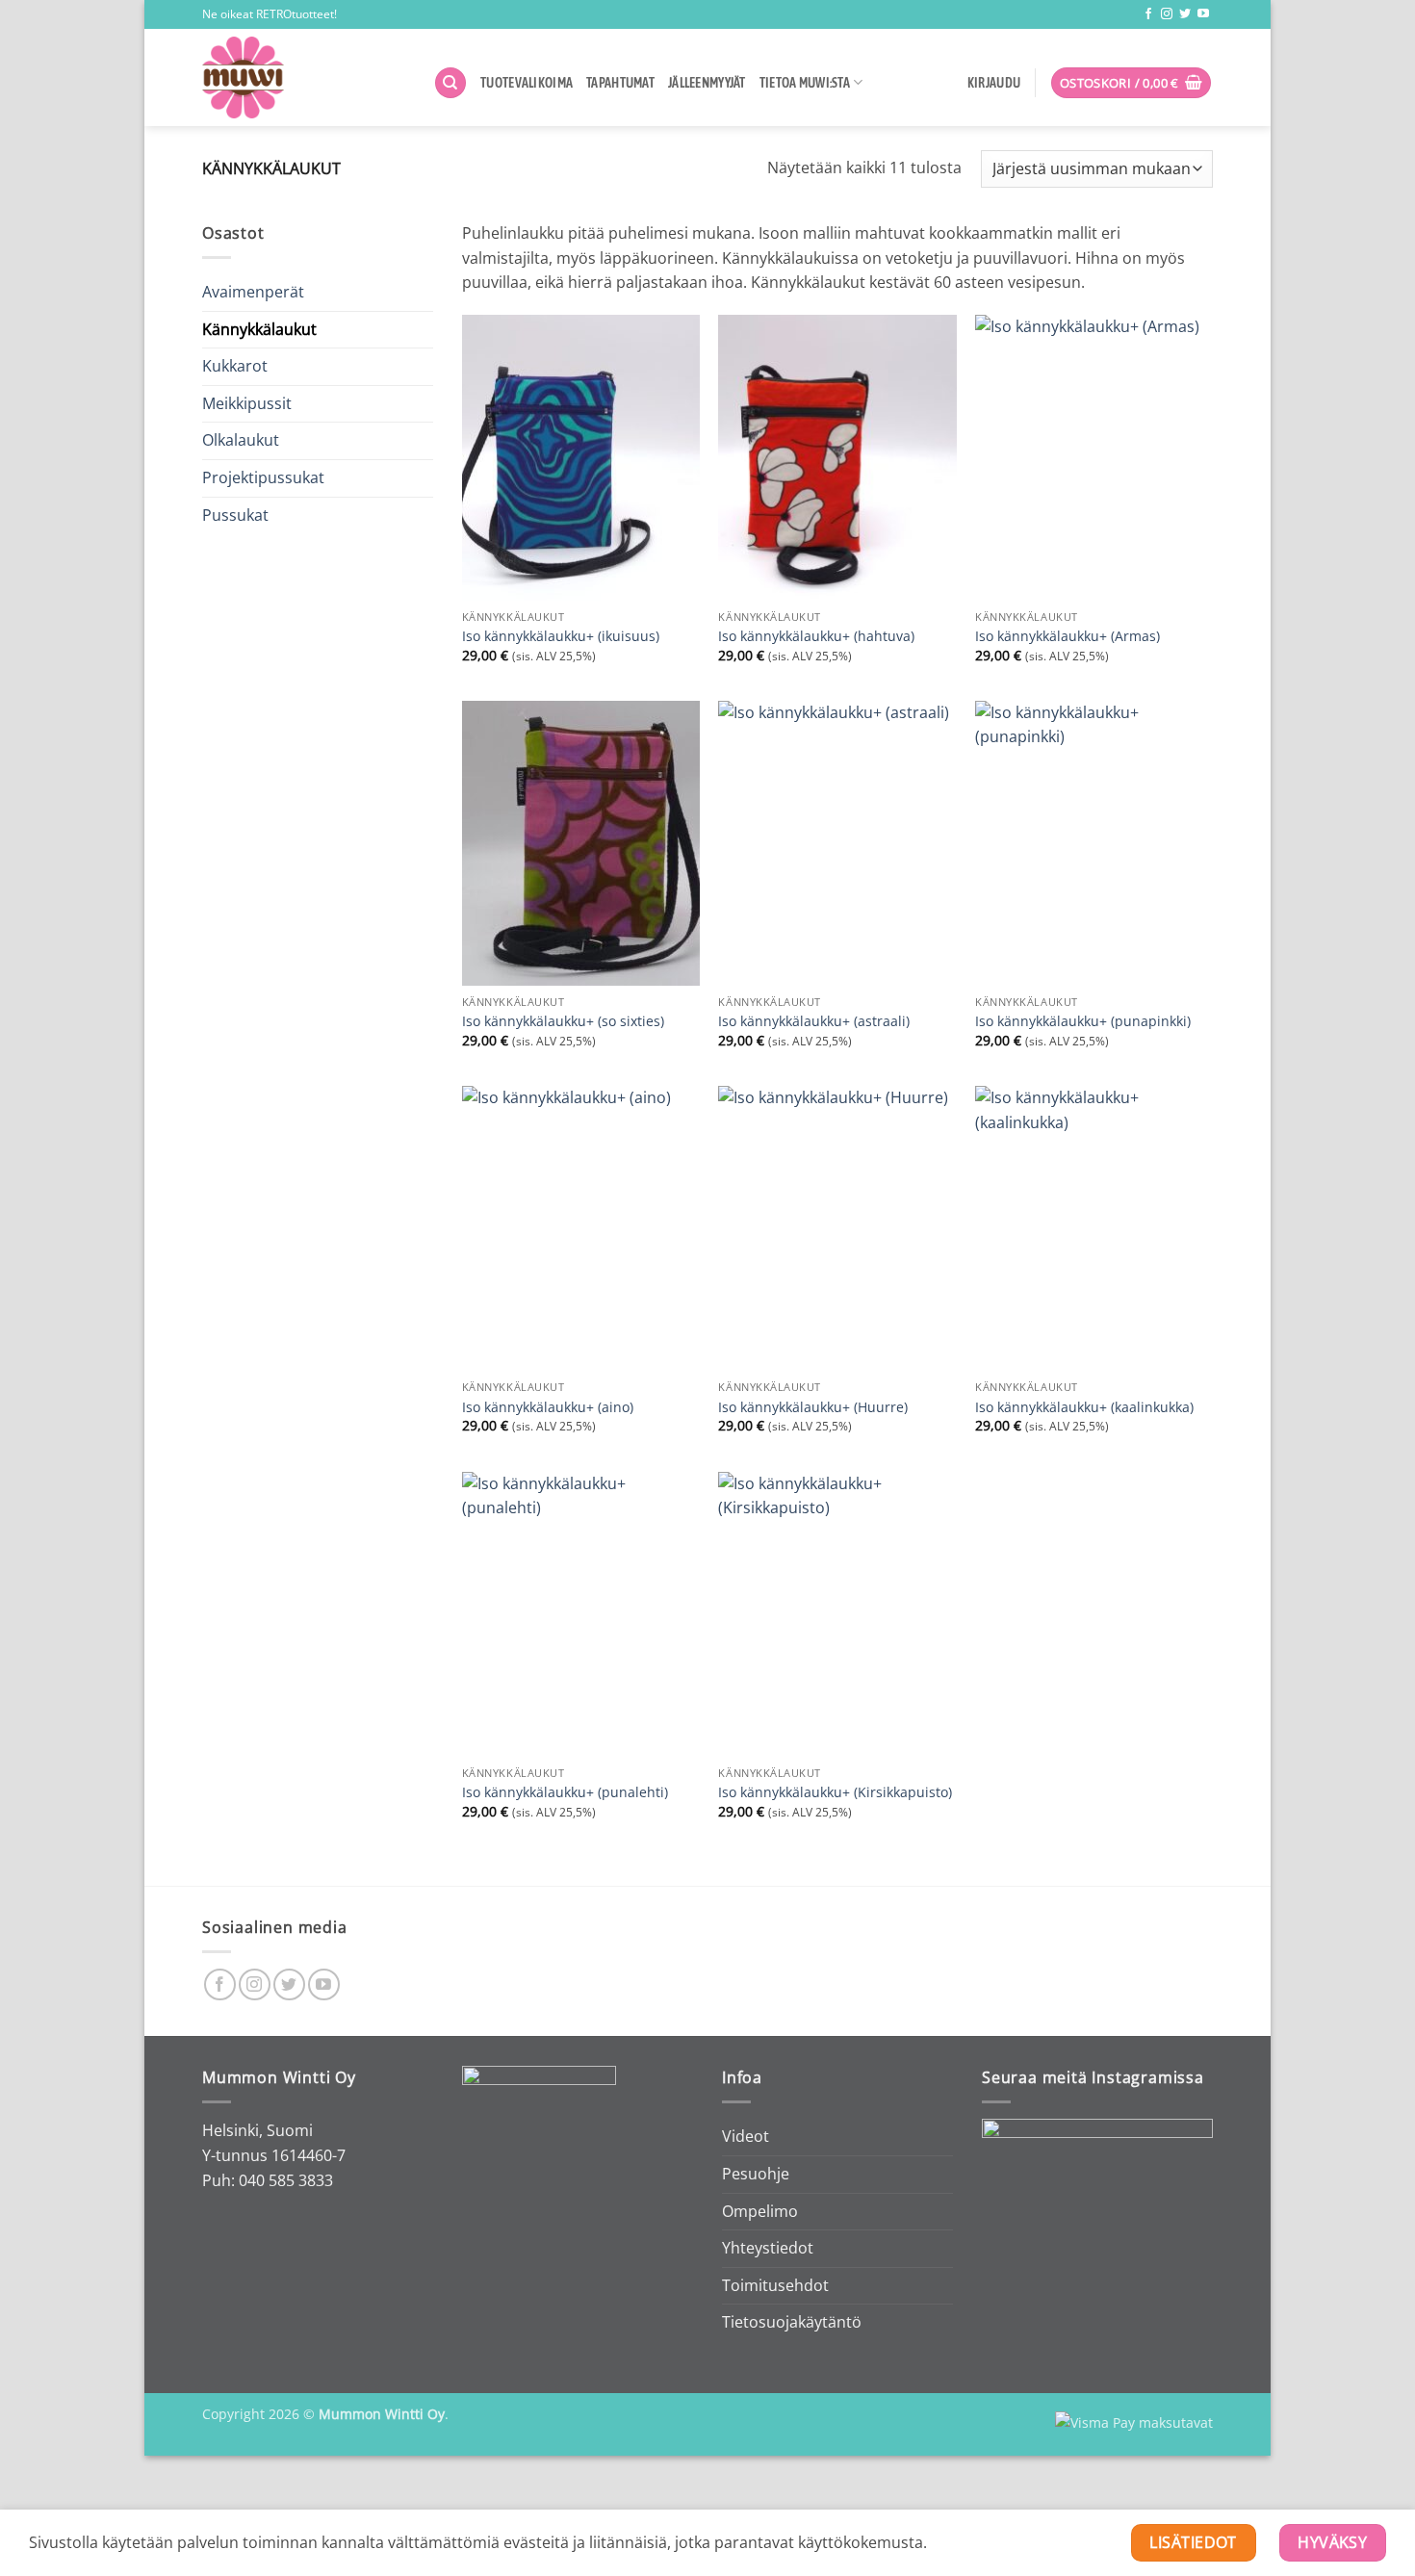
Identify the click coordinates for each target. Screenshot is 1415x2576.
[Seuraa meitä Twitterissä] (1185, 14)
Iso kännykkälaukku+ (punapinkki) (1083, 1021)
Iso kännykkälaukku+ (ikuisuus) (561, 636)
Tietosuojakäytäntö (792, 2322)
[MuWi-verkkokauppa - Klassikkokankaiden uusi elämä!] (303, 77)
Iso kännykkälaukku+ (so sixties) (563, 1021)
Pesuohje (756, 2174)
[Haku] (450, 83)
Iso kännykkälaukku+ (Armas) (1068, 636)
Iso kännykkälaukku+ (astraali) (814, 1021)
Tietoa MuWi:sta (805, 83)
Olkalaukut (241, 440)
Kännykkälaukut (259, 329)
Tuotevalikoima (527, 83)
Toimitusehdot (775, 2285)
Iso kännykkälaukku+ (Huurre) (813, 1407)
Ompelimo (760, 2211)
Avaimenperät (253, 292)
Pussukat (235, 515)
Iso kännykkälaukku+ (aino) (548, 1407)
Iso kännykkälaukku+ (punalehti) (565, 1792)
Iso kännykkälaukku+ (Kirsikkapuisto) (835, 1792)
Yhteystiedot (768, 2248)
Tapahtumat (620, 83)
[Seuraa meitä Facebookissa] (1148, 14)
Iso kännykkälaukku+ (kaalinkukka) (1084, 1407)
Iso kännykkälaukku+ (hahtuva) (816, 636)
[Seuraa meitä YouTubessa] (1203, 14)
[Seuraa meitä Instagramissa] (1167, 14)
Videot (746, 2136)
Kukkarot (235, 366)
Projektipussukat (263, 477)
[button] (1132, 83)
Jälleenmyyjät (707, 83)
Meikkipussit (247, 403)
